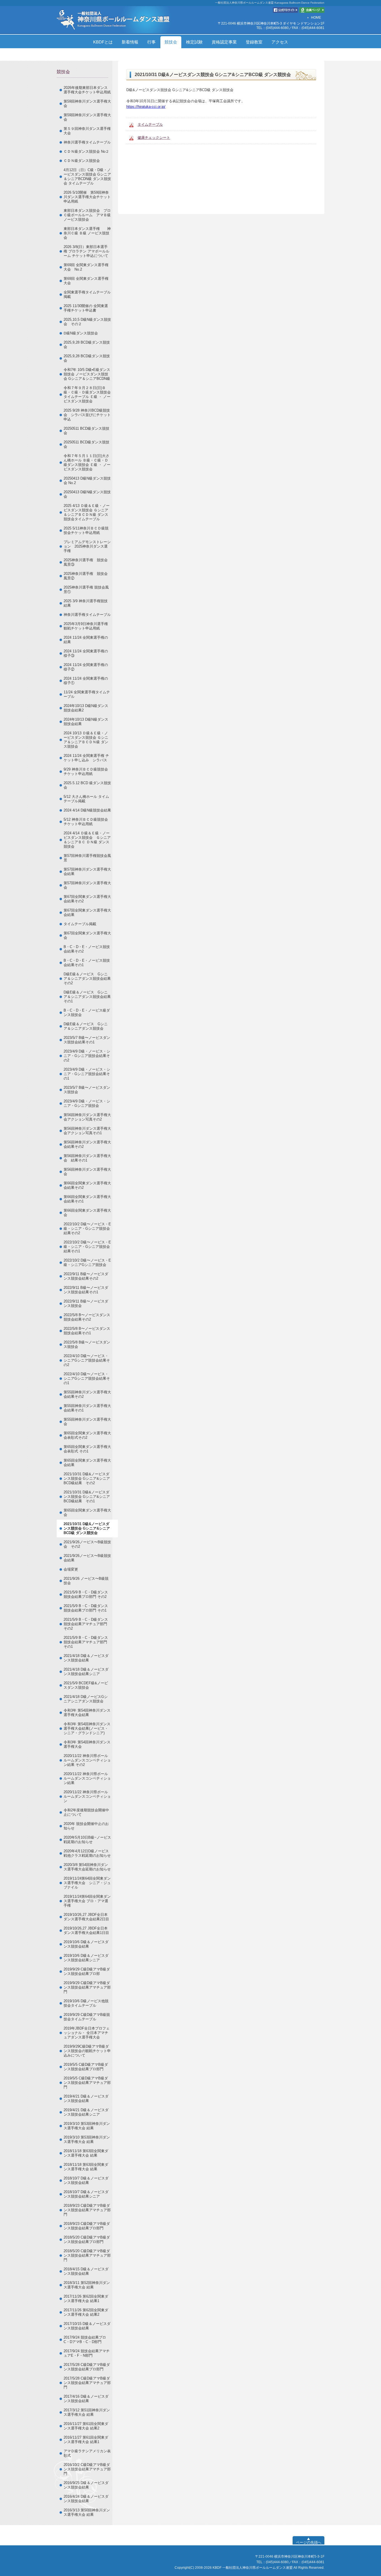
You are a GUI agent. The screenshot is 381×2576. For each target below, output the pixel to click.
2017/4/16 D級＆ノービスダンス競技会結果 (86, 2399)
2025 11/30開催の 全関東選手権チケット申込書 (86, 308)
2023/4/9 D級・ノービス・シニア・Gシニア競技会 (87, 1103)
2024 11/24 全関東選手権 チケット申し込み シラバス (86, 758)
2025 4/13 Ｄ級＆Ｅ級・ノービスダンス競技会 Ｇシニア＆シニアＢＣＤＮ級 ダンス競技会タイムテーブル (87, 512)
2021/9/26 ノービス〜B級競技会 (86, 1581)
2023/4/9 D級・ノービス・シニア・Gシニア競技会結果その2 (87, 1056)
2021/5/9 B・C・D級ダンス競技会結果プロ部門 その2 (86, 1594)
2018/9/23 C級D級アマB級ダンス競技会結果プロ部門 (87, 2226)
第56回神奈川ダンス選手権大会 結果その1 (87, 1158)
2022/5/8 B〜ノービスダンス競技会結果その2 (87, 1317)
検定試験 (194, 42)
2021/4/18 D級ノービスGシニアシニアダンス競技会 (86, 1699)
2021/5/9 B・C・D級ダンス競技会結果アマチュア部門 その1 (86, 1642)
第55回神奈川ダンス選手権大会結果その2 (87, 1394)
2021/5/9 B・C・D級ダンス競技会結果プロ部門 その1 (86, 1608)
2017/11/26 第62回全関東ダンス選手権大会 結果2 (86, 2312)
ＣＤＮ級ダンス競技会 (82, 161)
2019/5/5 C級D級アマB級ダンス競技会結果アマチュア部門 (87, 2083)
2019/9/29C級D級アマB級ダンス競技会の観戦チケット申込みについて (87, 2051)
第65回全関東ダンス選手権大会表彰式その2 (87, 1435)
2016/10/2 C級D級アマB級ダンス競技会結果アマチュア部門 (87, 2469)
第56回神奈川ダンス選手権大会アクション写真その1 (87, 1131)
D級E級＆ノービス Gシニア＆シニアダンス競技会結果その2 (87, 979)
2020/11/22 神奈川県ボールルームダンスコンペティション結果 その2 (87, 1760)
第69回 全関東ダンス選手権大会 (86, 281)
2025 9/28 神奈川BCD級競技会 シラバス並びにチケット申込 (87, 415)
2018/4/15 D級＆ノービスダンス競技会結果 (86, 2271)
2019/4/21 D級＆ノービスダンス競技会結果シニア (86, 2112)
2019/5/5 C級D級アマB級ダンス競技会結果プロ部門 (86, 2067)
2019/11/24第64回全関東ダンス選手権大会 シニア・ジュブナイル (87, 1883)
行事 (151, 42)
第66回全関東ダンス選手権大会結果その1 (87, 1199)
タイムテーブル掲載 (80, 924)
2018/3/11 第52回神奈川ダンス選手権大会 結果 (87, 2285)
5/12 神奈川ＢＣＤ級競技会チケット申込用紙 (86, 822)
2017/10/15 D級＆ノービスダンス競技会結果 (87, 2326)
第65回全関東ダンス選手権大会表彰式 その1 (87, 1449)
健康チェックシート (154, 138)
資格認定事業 (224, 42)
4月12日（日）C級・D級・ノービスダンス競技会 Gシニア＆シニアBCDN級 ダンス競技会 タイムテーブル (87, 177)
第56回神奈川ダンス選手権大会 (87, 1172)
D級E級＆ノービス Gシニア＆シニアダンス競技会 (86, 1026)
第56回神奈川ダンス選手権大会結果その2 (87, 1144)
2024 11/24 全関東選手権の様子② (86, 667)
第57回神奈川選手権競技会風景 (87, 858)
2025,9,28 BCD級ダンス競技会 (87, 345)
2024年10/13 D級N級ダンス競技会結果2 (86, 708)
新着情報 (130, 42)
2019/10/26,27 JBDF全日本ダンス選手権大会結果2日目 (86, 1917)
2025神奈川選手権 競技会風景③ (86, 562)
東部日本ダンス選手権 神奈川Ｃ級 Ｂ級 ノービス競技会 (87, 233)
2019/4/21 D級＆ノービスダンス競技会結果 (86, 2099)
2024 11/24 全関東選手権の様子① (86, 681)
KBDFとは (103, 42)
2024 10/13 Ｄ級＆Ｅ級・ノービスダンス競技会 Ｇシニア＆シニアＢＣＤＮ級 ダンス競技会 (86, 740)
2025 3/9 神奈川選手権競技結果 (86, 603)
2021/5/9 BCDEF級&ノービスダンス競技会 (86, 1685)
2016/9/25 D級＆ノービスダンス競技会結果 (86, 2485)
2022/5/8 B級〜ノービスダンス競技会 (87, 1344)
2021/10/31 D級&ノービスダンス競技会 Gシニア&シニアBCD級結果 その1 (87, 1497)
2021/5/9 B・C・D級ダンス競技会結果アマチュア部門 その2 (86, 1624)
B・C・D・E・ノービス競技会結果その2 (87, 949)
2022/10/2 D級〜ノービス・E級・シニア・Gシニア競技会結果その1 (87, 1247)
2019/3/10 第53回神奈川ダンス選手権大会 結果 (87, 2126)
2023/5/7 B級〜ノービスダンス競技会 (87, 1090)
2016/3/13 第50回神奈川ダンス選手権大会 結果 (87, 2512)
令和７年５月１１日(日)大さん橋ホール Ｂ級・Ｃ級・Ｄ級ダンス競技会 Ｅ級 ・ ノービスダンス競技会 (87, 462)
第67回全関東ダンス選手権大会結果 (87, 912)
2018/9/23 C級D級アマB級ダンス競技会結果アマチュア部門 (87, 2210)
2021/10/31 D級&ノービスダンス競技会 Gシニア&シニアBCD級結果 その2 (87, 1478)
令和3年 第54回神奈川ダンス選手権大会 (87, 1744)
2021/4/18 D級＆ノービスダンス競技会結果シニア (86, 1672)
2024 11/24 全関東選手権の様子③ (86, 653)
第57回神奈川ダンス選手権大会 (87, 885)
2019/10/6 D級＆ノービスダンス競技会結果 (86, 1944)
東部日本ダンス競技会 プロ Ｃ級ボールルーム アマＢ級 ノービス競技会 (89, 215)
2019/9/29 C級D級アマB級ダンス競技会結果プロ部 (87, 1971)
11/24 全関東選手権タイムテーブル (87, 694)
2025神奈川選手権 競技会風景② (86, 576)
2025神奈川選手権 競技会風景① (86, 590)
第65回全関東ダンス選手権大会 (87, 1512)
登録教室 (254, 42)
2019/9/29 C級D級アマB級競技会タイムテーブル (87, 2017)
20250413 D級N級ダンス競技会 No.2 (87, 481)
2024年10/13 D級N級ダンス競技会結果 (86, 722)
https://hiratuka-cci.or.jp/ (146, 107)
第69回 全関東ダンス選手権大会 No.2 (86, 267)
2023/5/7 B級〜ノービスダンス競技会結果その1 (87, 1040)
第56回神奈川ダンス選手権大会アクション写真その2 (87, 1117)
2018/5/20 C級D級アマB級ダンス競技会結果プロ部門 (87, 2240)
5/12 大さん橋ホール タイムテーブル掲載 (86, 799)
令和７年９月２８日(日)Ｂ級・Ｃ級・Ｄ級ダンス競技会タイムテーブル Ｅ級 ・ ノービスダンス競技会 (87, 394)
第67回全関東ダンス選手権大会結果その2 (87, 899)
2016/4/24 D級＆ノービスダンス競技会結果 (86, 2499)
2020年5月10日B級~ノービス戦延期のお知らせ (87, 1840)
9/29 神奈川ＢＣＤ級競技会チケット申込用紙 (86, 771)
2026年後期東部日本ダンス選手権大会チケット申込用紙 (87, 90)
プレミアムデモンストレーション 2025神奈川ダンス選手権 (87, 546)
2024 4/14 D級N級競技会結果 (87, 810)
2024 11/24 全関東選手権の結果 (86, 640)
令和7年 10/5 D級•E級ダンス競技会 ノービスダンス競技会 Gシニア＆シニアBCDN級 (87, 374)
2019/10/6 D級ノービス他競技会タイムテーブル (86, 2003)
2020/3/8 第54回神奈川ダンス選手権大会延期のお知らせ (87, 1867)
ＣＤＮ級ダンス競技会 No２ (86, 151)
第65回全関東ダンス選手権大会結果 (87, 1463)
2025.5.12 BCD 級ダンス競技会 (87, 785)
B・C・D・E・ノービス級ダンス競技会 (87, 1013)
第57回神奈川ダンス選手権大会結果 (87, 872)
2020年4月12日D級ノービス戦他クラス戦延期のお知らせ (87, 1853)
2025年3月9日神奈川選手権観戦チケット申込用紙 (86, 626)
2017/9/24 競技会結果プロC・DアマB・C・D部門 (85, 2340)
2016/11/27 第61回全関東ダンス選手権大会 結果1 (86, 2440)
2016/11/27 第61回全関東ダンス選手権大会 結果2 (86, 2426)
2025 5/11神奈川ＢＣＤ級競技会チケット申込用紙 (86, 530)
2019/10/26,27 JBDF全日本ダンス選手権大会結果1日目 (86, 1930)
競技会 (171, 42)
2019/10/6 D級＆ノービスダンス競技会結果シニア (86, 1958)
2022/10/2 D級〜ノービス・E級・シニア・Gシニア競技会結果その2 (87, 1229)
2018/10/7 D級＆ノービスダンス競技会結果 (86, 2180)
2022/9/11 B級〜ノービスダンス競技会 (86, 1303)
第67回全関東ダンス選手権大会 (87, 935)
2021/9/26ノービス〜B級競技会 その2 (87, 1544)
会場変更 (71, 1569)
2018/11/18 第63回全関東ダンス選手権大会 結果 (86, 2153)
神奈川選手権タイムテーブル (87, 142)
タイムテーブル (150, 124)
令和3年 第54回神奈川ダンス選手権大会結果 (87, 1713)
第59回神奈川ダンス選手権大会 (87, 104)
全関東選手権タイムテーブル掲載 (87, 294)
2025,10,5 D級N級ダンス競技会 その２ (87, 322)
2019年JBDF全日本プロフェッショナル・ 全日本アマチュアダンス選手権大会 (87, 2033)
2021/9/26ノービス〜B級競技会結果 (87, 1558)
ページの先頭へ (309, 2542)
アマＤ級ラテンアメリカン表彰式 (87, 2453)
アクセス (280, 42)
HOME (316, 18)
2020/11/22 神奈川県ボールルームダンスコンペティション (87, 1796)
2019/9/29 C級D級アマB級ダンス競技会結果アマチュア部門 (87, 1987)
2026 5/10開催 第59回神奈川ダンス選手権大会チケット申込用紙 (87, 197)
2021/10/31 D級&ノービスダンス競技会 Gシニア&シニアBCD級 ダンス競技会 (87, 1528)
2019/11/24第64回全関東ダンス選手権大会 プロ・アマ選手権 (87, 1901)
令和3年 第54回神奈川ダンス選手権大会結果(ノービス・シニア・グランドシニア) (87, 1728)
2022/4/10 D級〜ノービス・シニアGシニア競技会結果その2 (87, 1360)
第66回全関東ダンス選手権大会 (87, 1213)
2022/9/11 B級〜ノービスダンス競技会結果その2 (86, 1276)
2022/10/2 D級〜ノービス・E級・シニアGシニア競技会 (87, 1263)
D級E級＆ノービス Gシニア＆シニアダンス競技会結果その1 (87, 997)
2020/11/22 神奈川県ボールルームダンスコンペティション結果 (87, 1778)
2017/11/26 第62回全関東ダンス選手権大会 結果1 (86, 2299)
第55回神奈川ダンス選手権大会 (87, 1422)
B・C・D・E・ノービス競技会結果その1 (87, 963)
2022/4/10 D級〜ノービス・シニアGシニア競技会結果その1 (87, 1378)
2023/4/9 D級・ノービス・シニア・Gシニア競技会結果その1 (87, 1074)
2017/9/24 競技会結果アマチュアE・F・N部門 (87, 2353)
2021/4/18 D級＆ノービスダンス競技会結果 (86, 1658)
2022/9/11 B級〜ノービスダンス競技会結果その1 (86, 1290)
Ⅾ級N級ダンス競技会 (81, 333)
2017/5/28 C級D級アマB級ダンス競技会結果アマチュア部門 (87, 2383)
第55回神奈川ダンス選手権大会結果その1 (87, 1408)
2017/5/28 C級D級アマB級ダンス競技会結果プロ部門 (87, 2367)
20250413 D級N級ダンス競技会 (87, 494)
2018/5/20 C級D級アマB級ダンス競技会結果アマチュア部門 (87, 2255)
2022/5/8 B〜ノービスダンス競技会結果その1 (87, 1331)
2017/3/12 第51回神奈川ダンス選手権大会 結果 (87, 2412)
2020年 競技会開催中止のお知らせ (86, 1826)
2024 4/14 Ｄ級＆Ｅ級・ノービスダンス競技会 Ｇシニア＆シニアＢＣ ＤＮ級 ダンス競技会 (87, 840)
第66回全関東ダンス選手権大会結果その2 (87, 1185)
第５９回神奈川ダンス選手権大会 (87, 131)
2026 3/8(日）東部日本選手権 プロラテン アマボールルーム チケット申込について (86, 251)
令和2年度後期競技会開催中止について (86, 1812)
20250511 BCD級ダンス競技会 (86, 431)
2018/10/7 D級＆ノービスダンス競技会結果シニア (86, 2194)
